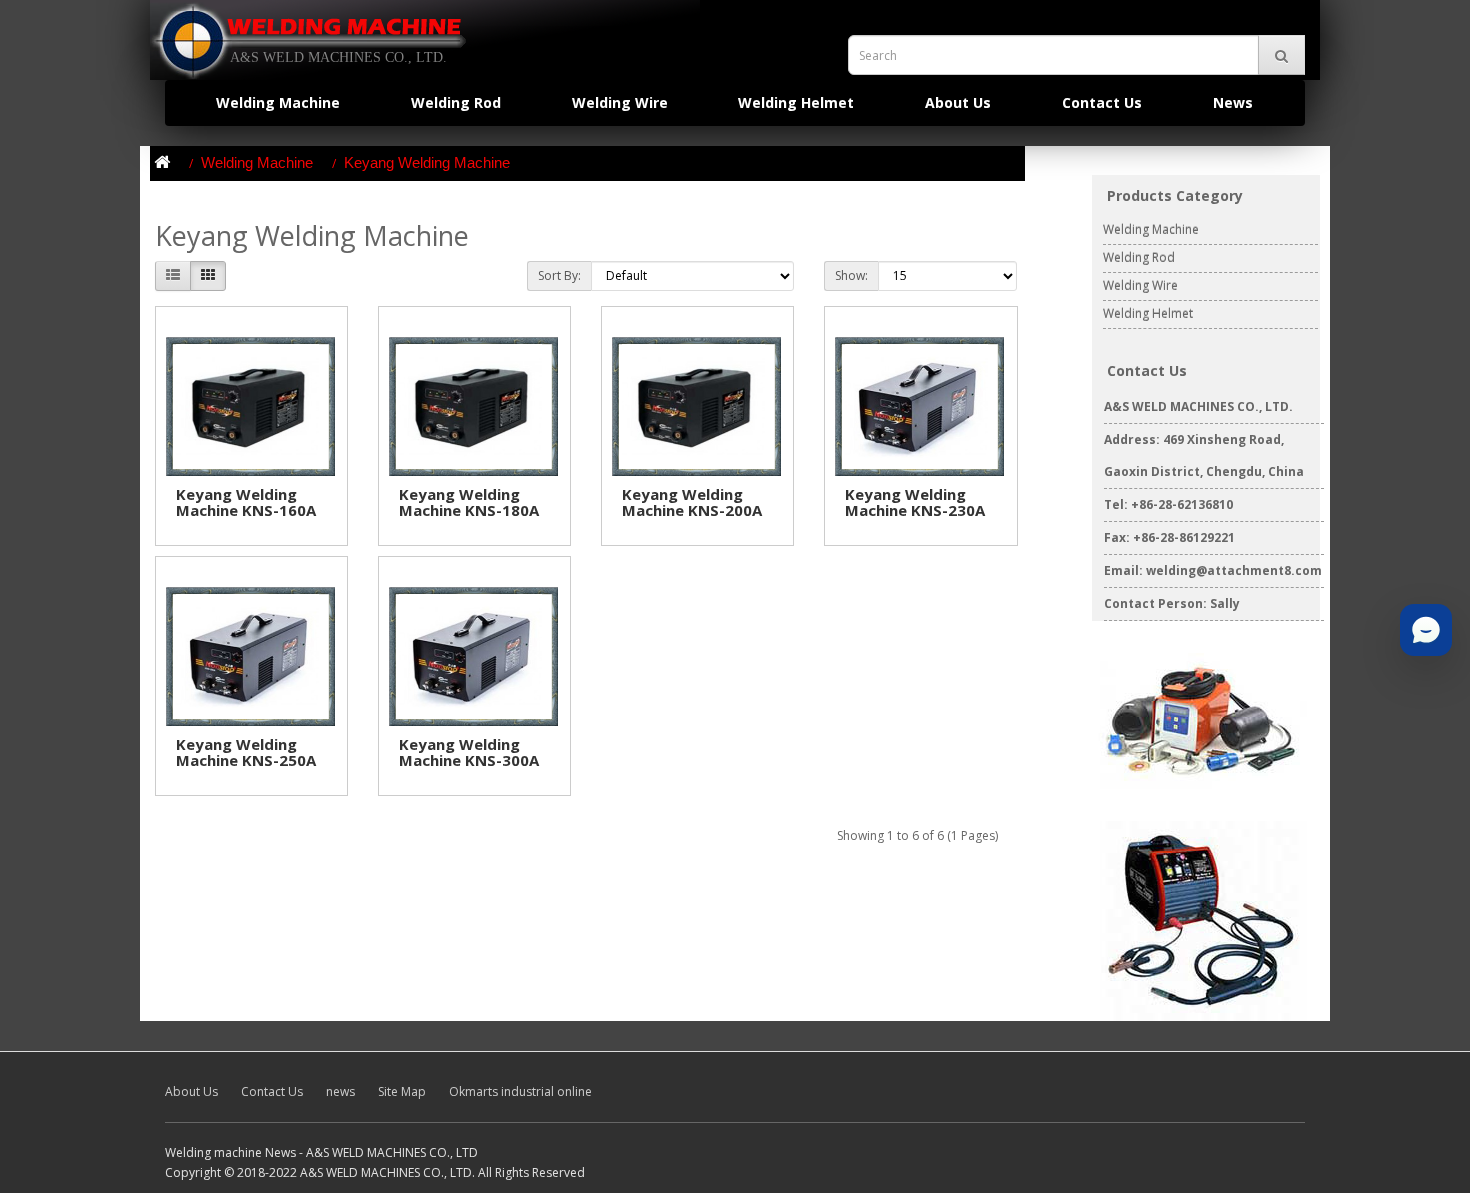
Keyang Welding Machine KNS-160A (246, 502)
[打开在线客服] (1426, 630)
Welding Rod (456, 102)
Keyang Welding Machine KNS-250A (246, 752)
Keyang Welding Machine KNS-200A (692, 502)
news (340, 1091)
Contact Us (1102, 102)
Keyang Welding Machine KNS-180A (469, 502)
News (1233, 102)
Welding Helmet (796, 102)
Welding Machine (278, 102)
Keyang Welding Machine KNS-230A (915, 502)
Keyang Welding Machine (427, 162)
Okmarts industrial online (520, 1091)
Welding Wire (620, 102)
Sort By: (559, 275)
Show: (851, 275)
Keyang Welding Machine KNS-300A (469, 752)
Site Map (402, 1091)
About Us (958, 102)
